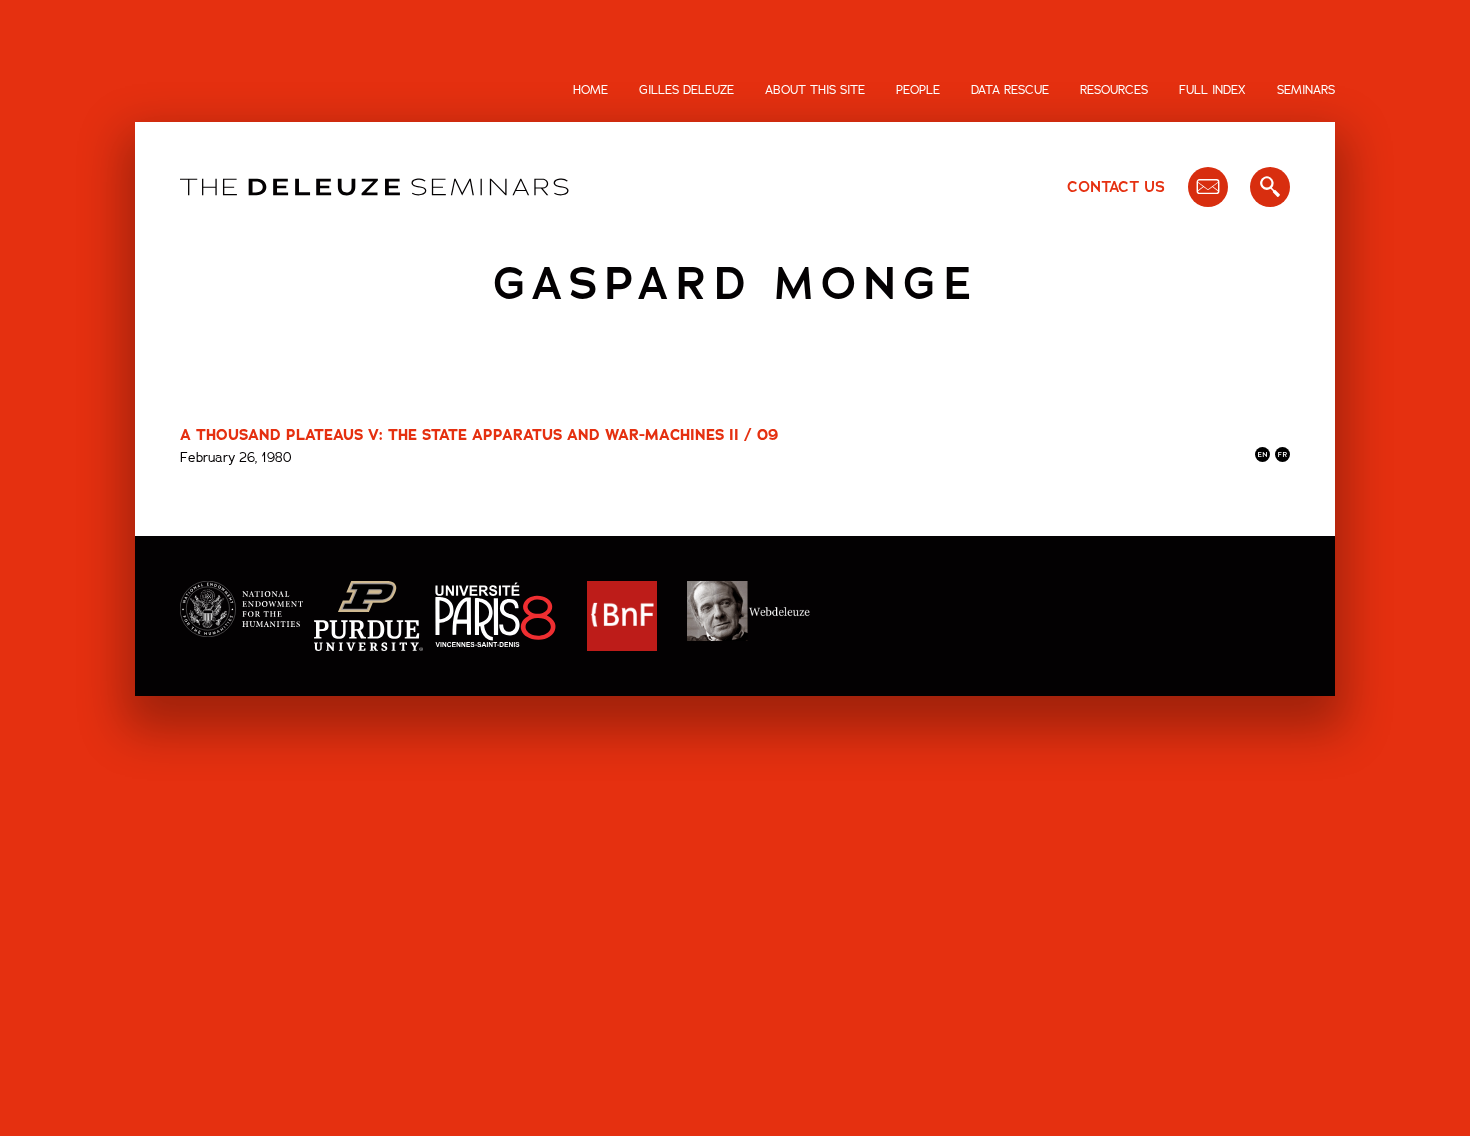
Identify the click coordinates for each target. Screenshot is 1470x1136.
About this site (815, 90)
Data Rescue (1010, 90)
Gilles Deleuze (686, 90)
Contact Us (1116, 187)
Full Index (1212, 90)
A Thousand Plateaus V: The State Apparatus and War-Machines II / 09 (479, 435)
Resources (1114, 90)
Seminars (1306, 90)
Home (590, 90)
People (918, 90)
